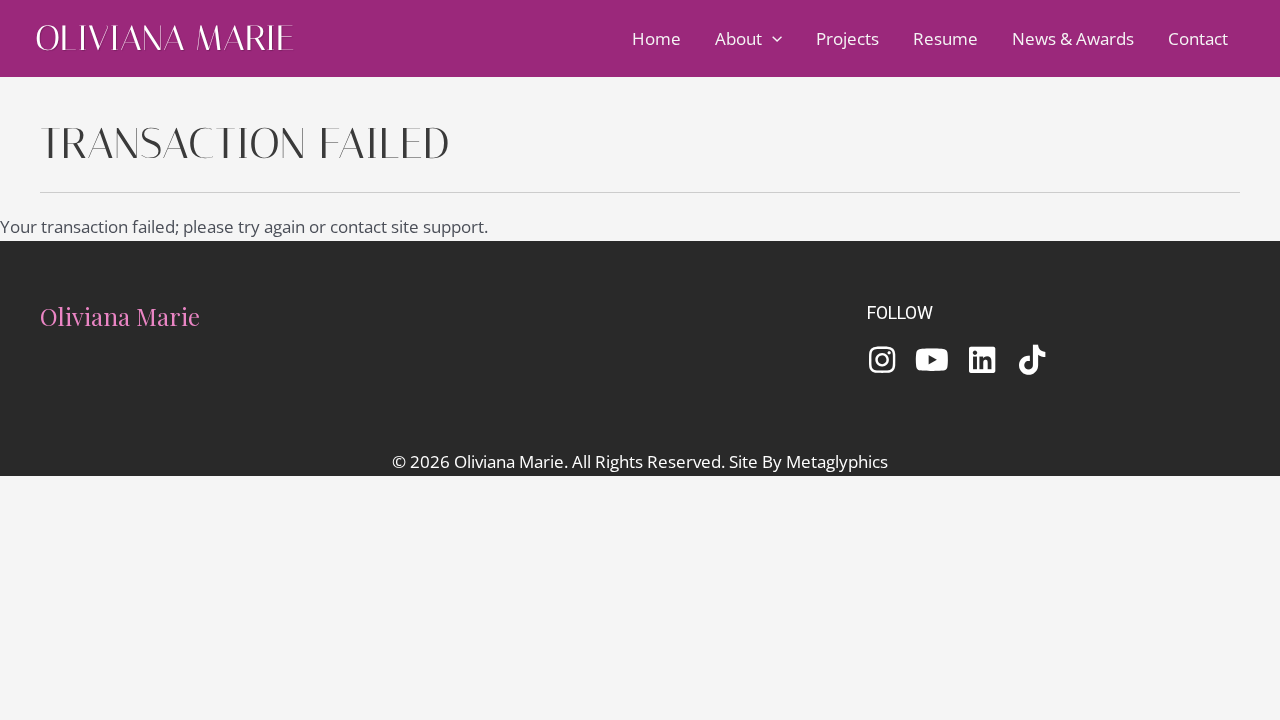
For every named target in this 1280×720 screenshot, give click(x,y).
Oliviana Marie (164, 38)
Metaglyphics (837, 461)
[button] (772, 39)
